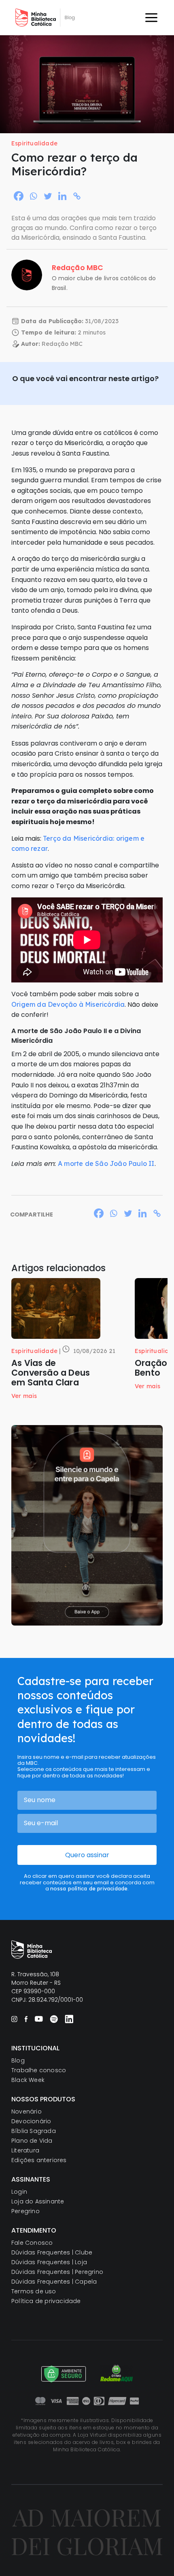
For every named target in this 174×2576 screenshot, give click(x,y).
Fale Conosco (32, 2243)
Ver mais (24, 1396)
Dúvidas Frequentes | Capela (54, 2282)
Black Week (28, 2080)
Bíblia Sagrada (34, 2131)
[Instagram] (14, 2019)
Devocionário (31, 2121)
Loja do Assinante (38, 2201)
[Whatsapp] (33, 196)
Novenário (27, 2112)
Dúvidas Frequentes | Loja (49, 2262)
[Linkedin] (62, 196)
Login (19, 2192)
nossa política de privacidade (89, 1888)
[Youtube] (39, 2019)
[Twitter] (48, 196)
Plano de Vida (32, 2141)
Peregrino (25, 2211)
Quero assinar (87, 1855)
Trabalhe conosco (39, 2070)
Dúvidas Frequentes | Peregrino (57, 2272)
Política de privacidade (46, 2301)
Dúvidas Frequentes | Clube (52, 2252)
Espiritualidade (34, 143)
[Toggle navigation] (151, 18)
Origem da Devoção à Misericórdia (68, 1004)
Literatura (25, 2150)
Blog (18, 2060)
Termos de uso (34, 2291)
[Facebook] (19, 196)
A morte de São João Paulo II (106, 1163)
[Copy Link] (77, 196)
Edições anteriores (39, 2160)
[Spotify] (54, 2019)
